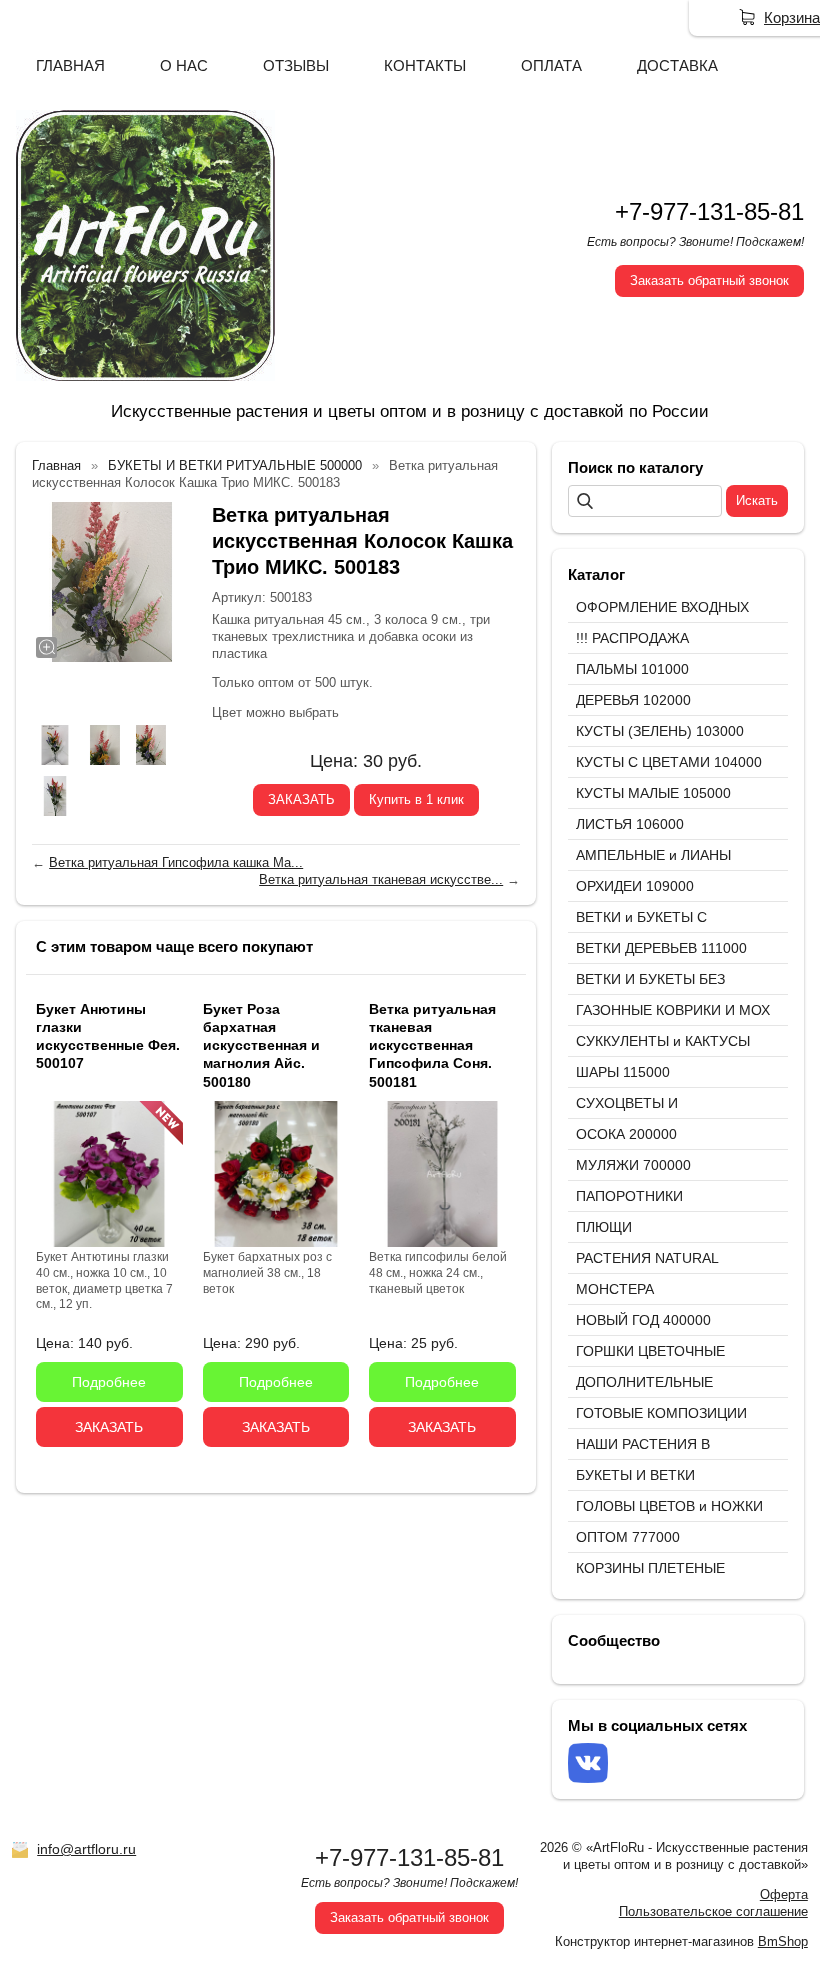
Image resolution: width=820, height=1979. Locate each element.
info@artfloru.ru (86, 1849)
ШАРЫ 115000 (623, 1072)
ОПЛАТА (551, 65)
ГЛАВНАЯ (70, 65)
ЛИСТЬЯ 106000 (630, 824)
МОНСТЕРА (615, 1289)
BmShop (783, 1941)
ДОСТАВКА (677, 65)
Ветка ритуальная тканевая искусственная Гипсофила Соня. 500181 (432, 1045)
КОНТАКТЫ (425, 65)
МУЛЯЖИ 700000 (633, 1165)
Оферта (784, 1894)
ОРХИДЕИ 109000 (635, 886)
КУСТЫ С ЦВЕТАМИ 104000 (669, 762)
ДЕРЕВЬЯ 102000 (633, 700)
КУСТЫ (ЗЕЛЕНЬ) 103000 (660, 731)
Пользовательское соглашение (713, 1911)
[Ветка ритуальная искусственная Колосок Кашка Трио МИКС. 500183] (112, 582)
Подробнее (109, 1382)
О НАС (184, 65)
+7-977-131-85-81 (709, 211)
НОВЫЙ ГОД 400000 (643, 1320)
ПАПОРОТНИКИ (629, 1196)
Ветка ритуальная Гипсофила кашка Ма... (176, 862)
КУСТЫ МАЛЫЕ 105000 (653, 793)
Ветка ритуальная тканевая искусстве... (381, 879)
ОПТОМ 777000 (628, 1537)
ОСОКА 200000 (626, 1134)
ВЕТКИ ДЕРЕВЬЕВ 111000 (661, 948)
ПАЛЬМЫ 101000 (632, 669)
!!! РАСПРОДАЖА (632, 638)
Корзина (792, 17)
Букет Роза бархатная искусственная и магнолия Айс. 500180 (261, 1045)
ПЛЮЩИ (604, 1227)
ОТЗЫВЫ (296, 65)
